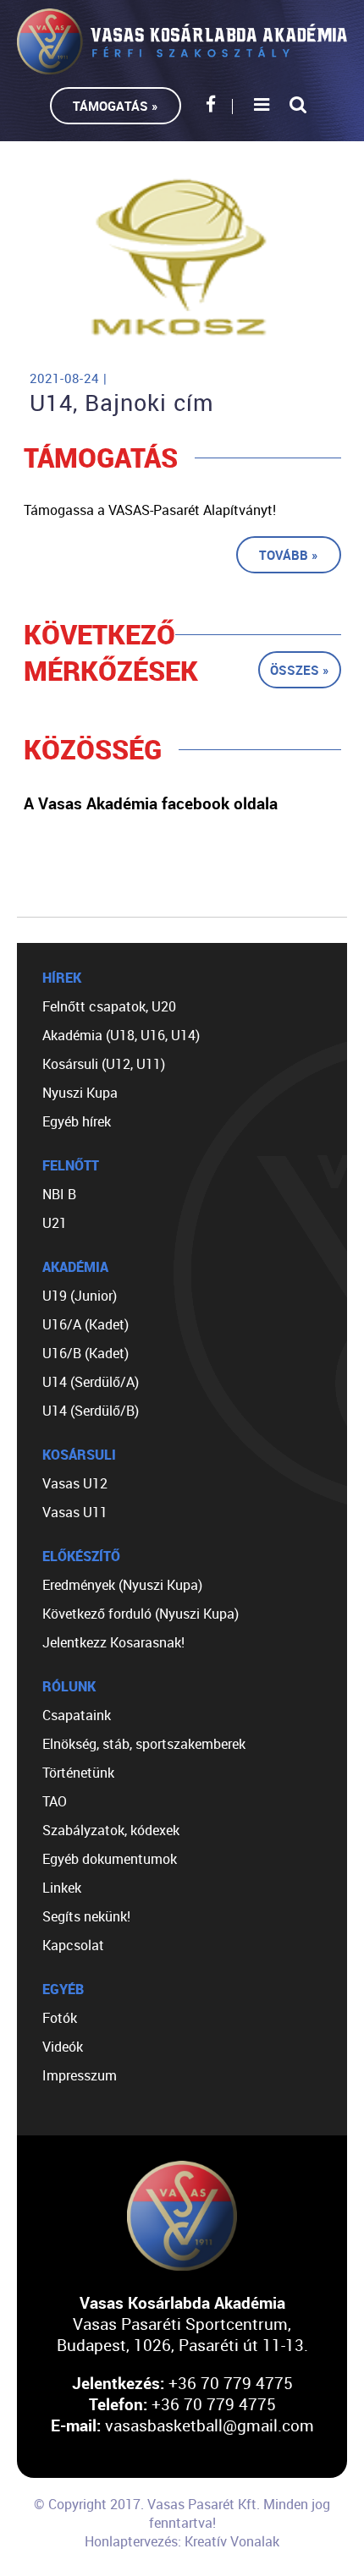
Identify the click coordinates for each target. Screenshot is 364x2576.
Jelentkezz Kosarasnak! (113, 1642)
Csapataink (77, 1715)
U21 (55, 1223)
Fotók (60, 2018)
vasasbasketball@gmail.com (210, 2425)
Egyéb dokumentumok (110, 1859)
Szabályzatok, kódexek (111, 1830)
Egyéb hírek (77, 1121)
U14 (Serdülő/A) (91, 1382)
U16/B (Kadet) (85, 1353)
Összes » (300, 670)
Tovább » (289, 555)
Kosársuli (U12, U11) (104, 1064)
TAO (55, 1801)
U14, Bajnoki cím (122, 403)
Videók (63, 2047)
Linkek (62, 1888)
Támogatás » (116, 106)
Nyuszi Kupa (80, 1093)
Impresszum (80, 2075)
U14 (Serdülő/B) (91, 1411)
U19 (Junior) (80, 1296)
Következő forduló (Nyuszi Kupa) (141, 1614)
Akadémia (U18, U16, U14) (121, 1035)
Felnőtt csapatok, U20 (109, 1006)
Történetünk (78, 1773)
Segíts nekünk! (86, 1916)
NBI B (59, 1194)
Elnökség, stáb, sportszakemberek (144, 1744)
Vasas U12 (75, 1483)
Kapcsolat (73, 1945)
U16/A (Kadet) (85, 1324)
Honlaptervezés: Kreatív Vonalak (182, 2541)
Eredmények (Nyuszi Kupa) (122, 1585)
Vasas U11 (75, 1512)
